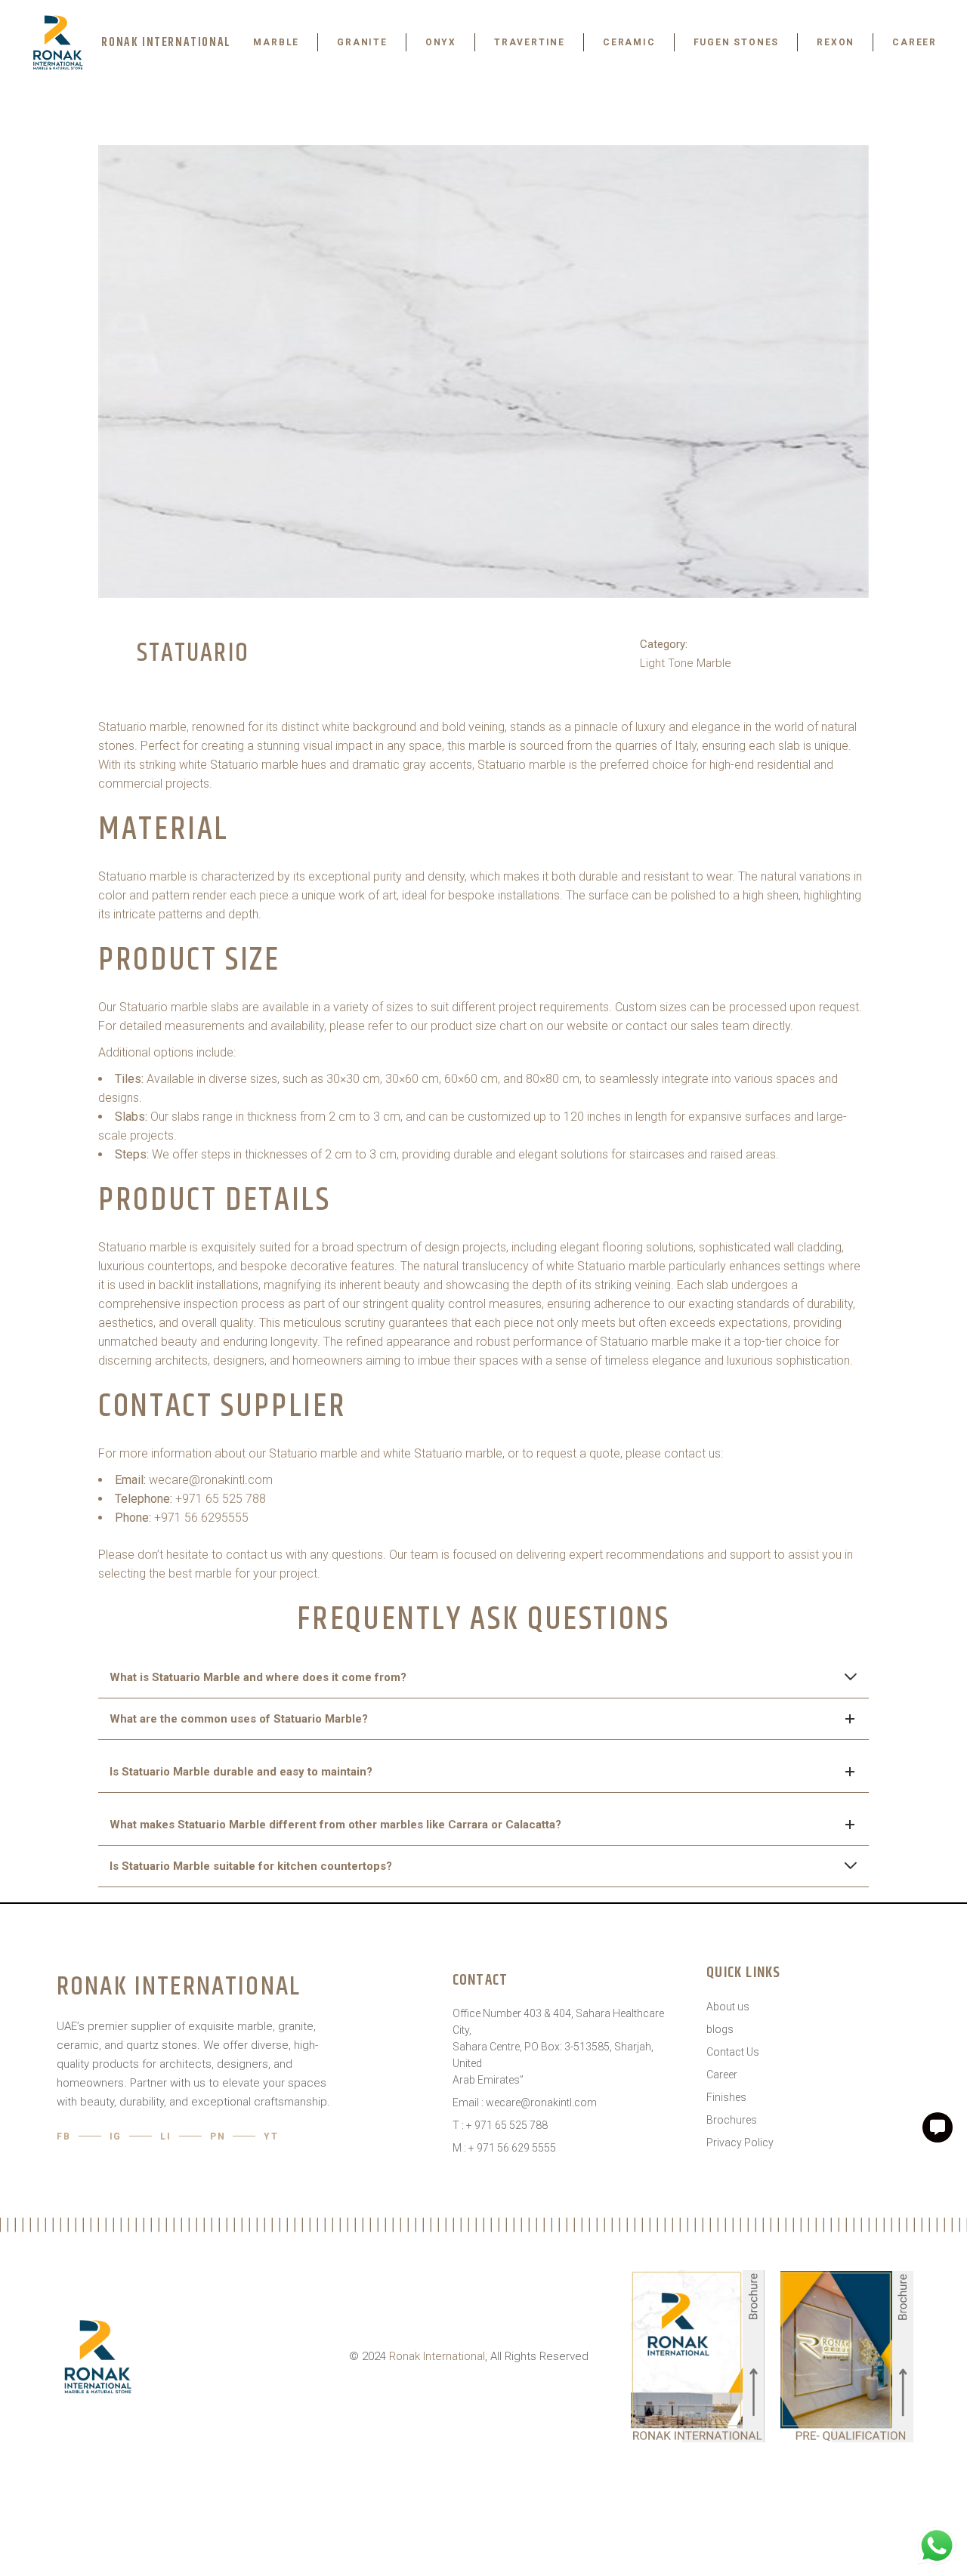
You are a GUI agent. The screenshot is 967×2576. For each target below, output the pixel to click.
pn (218, 2136)
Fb (64, 2136)
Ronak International (437, 2356)
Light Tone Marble (686, 663)
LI (166, 2136)
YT (271, 2136)
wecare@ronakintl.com (211, 1480)
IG (116, 2136)
